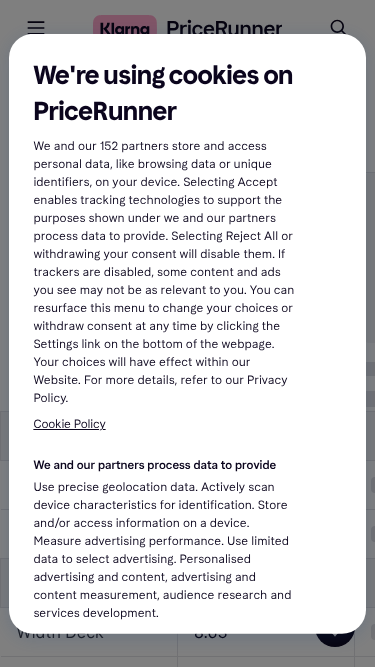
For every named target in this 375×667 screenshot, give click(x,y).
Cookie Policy (69, 425)
